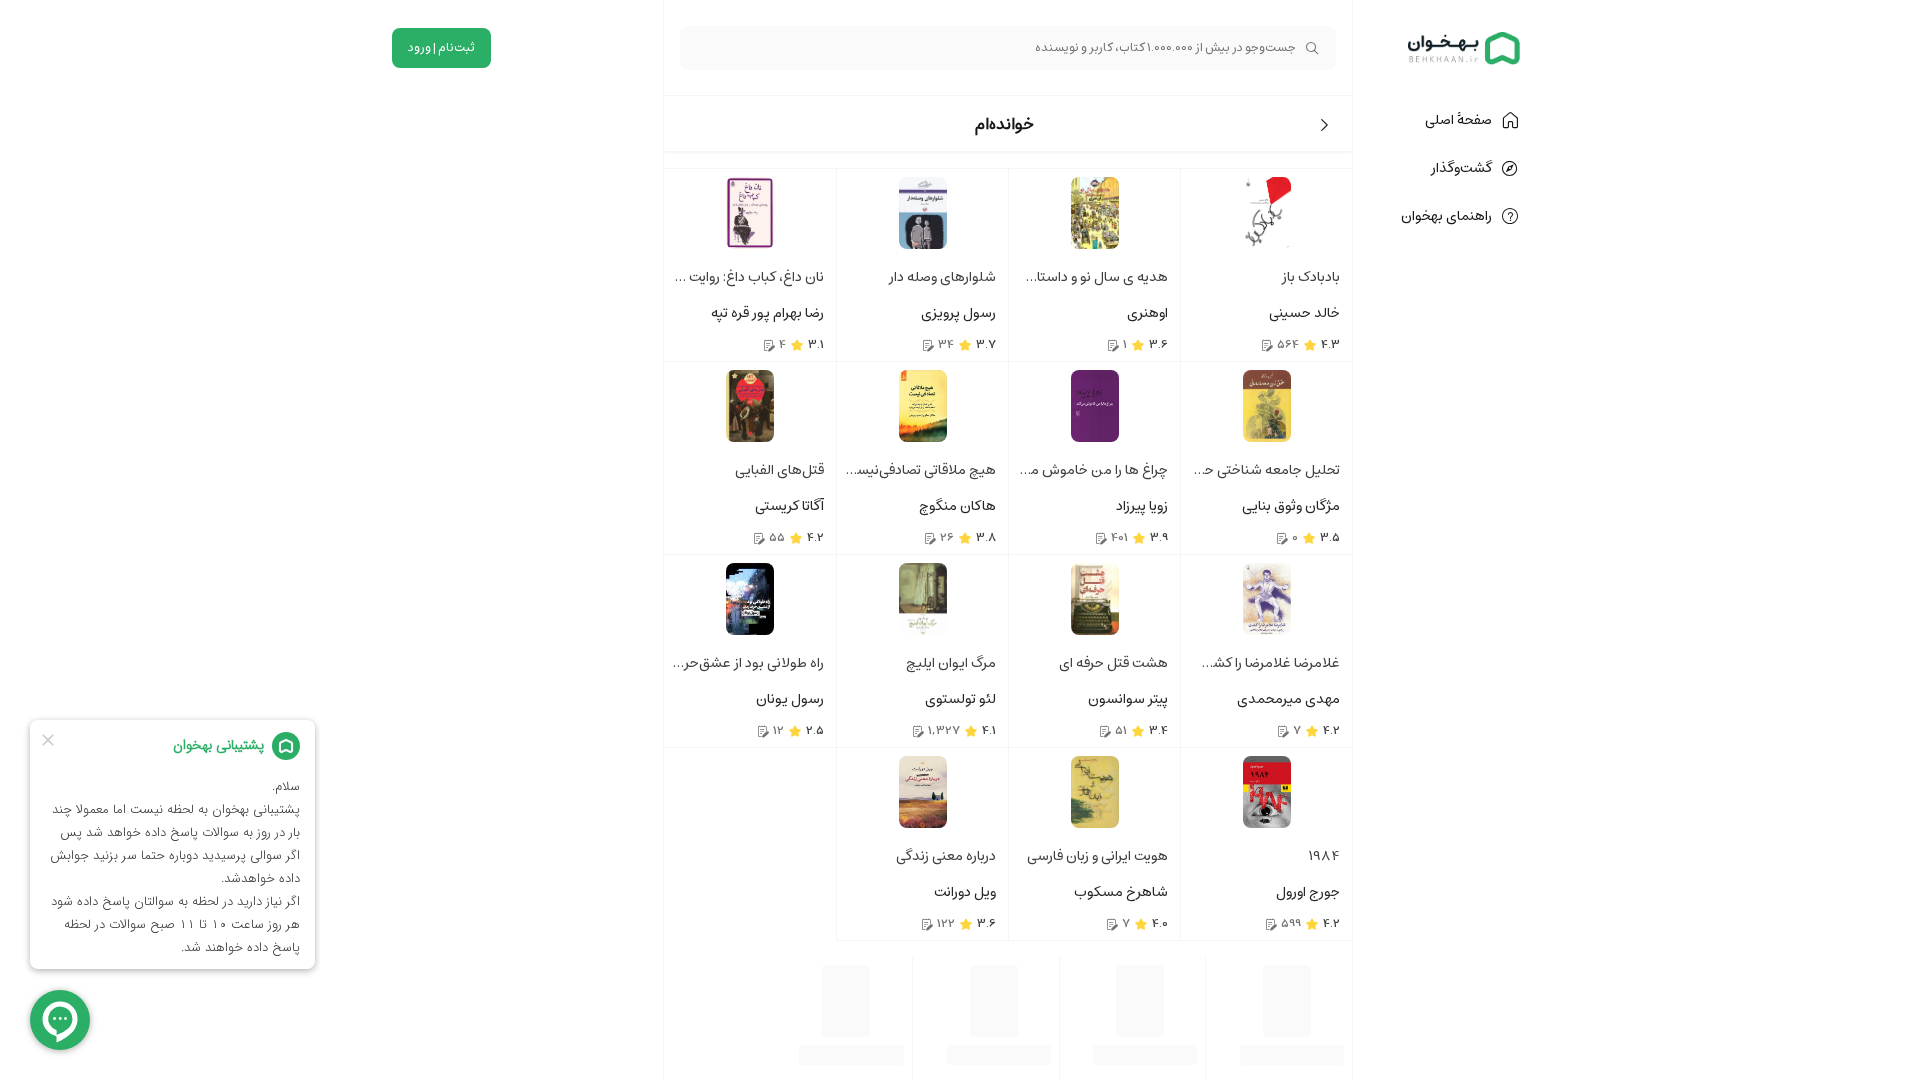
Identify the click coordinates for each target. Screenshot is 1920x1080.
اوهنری (1147, 313)
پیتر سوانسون (1128, 699)
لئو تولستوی (960, 699)
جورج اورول (1308, 892)
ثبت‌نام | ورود (441, 47)
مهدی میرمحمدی (1288, 699)
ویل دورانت (965, 892)
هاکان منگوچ (957, 506)
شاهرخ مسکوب (1121, 892)
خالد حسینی (1304, 313)
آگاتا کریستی (789, 506)
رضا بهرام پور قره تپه (767, 313)
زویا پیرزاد (1142, 506)
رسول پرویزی (958, 313)
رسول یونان (790, 699)
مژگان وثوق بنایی (1291, 506)
